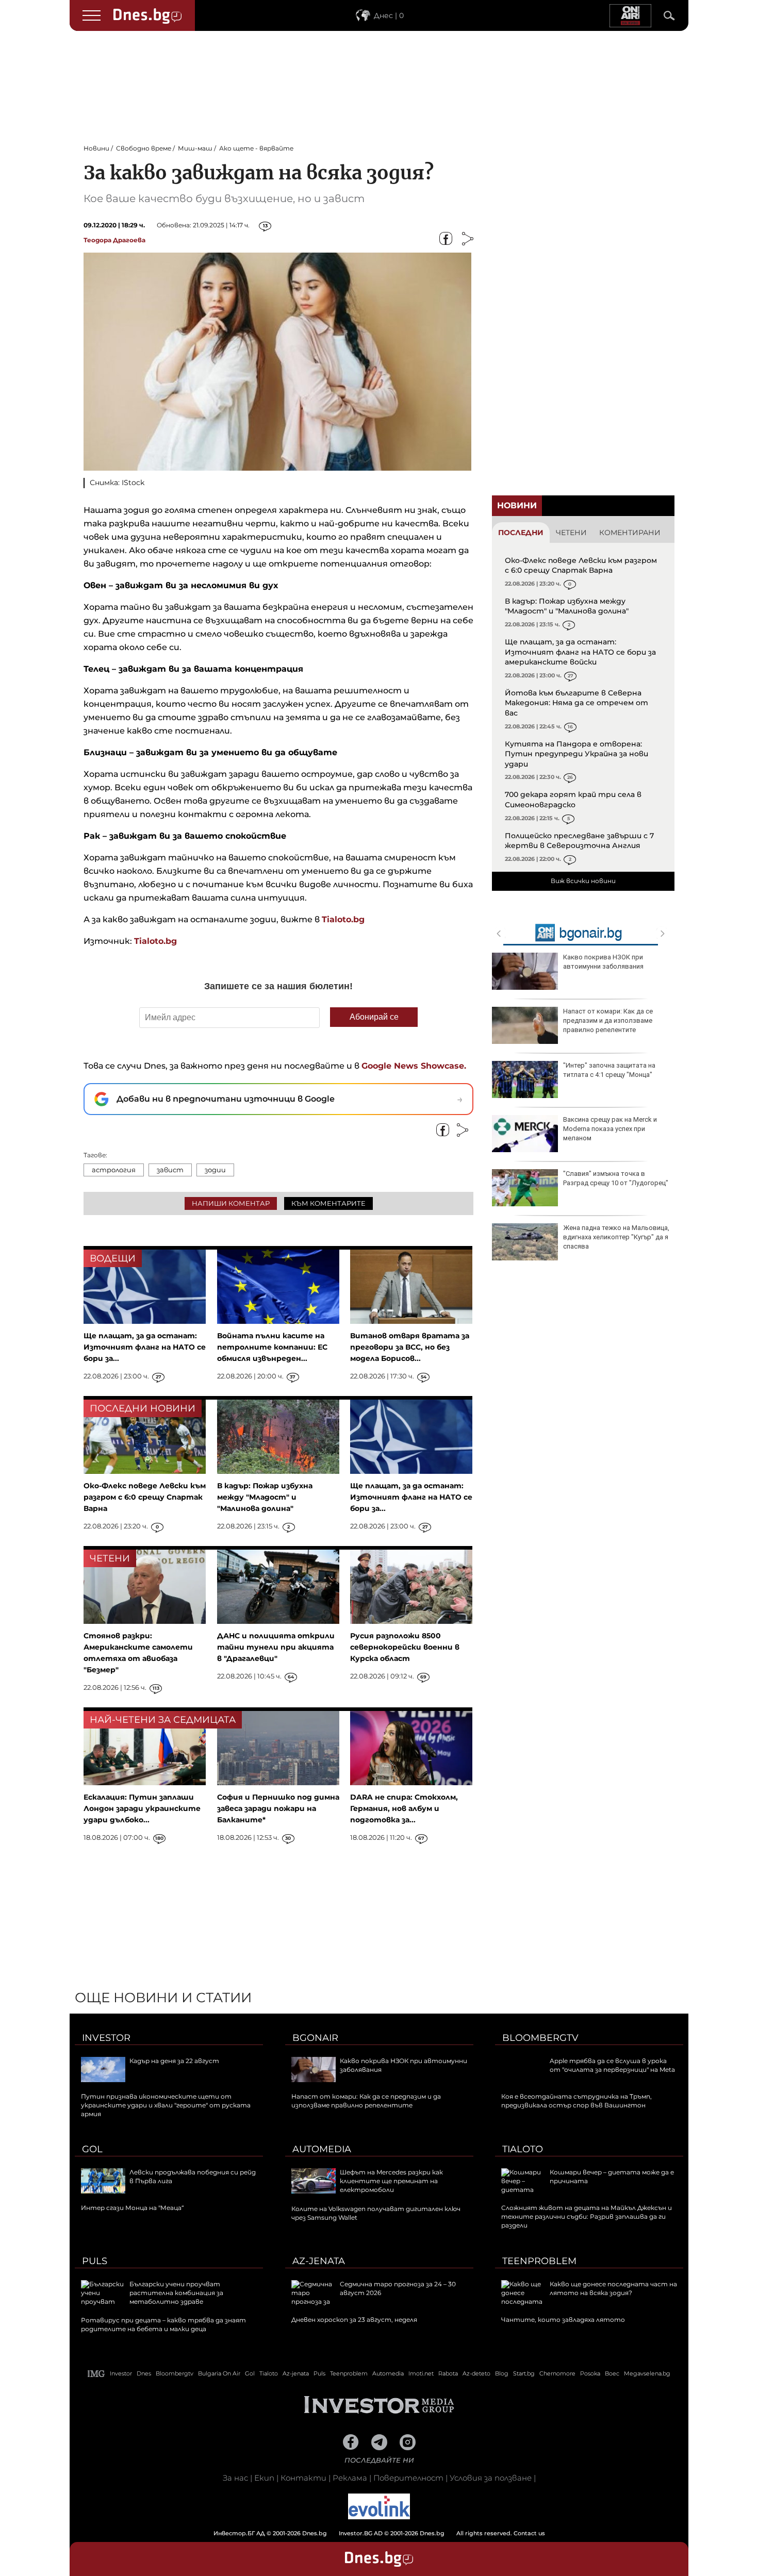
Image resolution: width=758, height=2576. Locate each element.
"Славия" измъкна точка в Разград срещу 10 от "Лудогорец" (616, 1178)
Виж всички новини (583, 881)
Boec (612, 2373)
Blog (502, 2373)
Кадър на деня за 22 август (174, 2061)
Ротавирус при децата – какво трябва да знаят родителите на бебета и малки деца (163, 2324)
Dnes (144, 2373)
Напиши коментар (231, 1203)
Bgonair (315, 2038)
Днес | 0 (389, 15)
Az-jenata (319, 2261)
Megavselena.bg (647, 2373)
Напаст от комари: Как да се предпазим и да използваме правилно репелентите (608, 1020)
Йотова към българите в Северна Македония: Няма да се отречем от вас (576, 703)
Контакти (303, 2478)
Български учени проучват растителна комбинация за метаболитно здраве (176, 2293)
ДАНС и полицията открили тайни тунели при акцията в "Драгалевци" (276, 1647)
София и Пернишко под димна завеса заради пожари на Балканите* (278, 1808)
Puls (95, 2261)
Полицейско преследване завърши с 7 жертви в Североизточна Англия (579, 841)
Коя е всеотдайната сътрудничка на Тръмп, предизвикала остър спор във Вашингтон (576, 2101)
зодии (215, 1170)
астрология (114, 1170)
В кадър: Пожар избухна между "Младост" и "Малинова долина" (567, 606)
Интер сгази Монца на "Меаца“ (133, 2208)
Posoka (590, 2373)
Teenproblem (539, 2261)
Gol (92, 2149)
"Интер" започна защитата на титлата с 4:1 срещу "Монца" (609, 1070)
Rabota (448, 2373)
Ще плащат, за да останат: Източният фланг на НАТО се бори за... (145, 1347)
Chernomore (557, 2373)
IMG (96, 2374)
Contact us (529, 2533)
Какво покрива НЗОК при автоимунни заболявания (603, 962)
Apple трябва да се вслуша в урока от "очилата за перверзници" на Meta (612, 2065)
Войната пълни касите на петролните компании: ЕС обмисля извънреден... (272, 1347)
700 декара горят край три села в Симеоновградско (573, 800)
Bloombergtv (540, 2038)
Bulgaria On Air (219, 2373)
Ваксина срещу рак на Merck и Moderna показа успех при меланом (610, 1129)
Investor (106, 2038)
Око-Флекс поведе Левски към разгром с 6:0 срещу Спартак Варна (581, 566)
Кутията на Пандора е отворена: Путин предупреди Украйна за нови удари (576, 754)
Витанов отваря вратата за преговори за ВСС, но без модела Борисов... (410, 1347)
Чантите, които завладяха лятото (563, 2320)
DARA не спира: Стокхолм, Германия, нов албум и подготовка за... (404, 1808)
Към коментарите (328, 1203)
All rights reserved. (364, 2533)
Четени (571, 533)
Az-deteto (476, 2373)
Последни (521, 533)
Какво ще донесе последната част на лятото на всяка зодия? (613, 2288)
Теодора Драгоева (114, 240)
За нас (235, 2478)
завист (170, 1170)
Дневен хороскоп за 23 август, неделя (354, 2320)
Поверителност (408, 2478)
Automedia (322, 2149)
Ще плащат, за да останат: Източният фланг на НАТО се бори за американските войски (580, 652)
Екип (264, 2478)
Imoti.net (421, 2373)
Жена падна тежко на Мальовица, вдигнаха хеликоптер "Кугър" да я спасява (616, 1237)
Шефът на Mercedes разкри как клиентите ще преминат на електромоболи (391, 2181)
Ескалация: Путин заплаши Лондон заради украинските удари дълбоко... (142, 1808)
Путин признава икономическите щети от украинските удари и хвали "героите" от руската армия (166, 2105)
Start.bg (524, 2373)
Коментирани (630, 533)
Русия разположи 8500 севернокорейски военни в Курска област (405, 1647)
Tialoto (523, 2149)
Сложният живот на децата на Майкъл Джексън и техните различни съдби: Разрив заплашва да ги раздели (587, 2216)
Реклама (350, 2478)
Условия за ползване (491, 2478)
